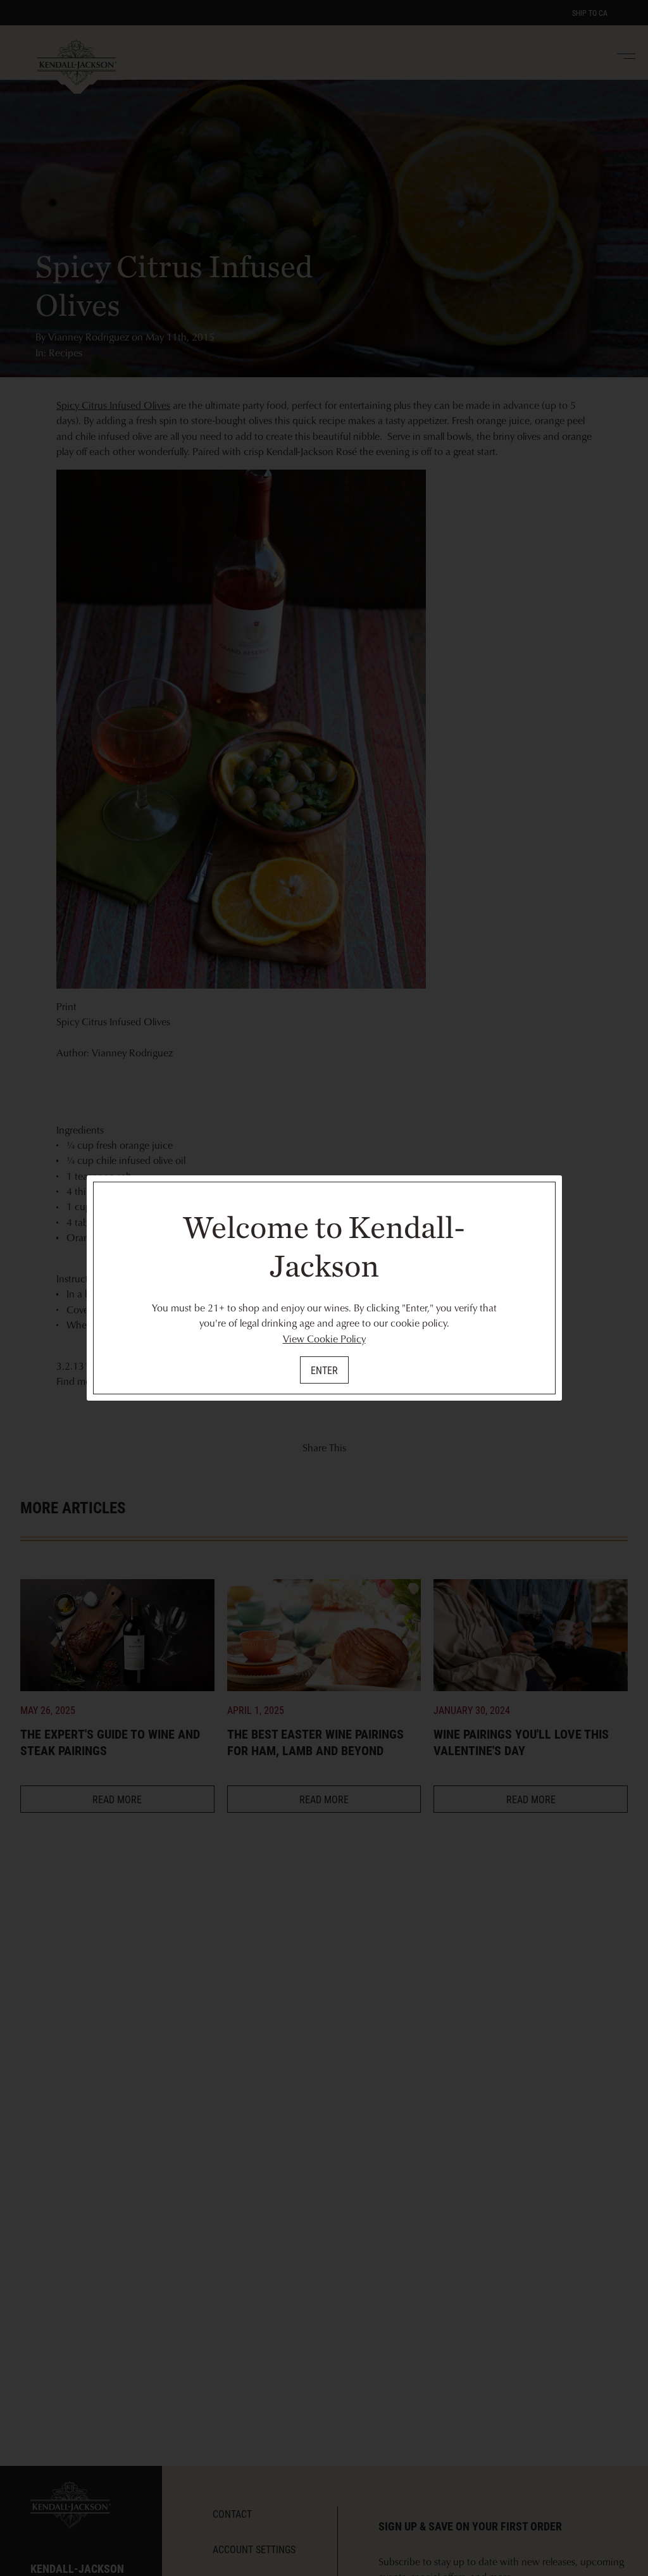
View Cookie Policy (324, 1339)
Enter (324, 1370)
